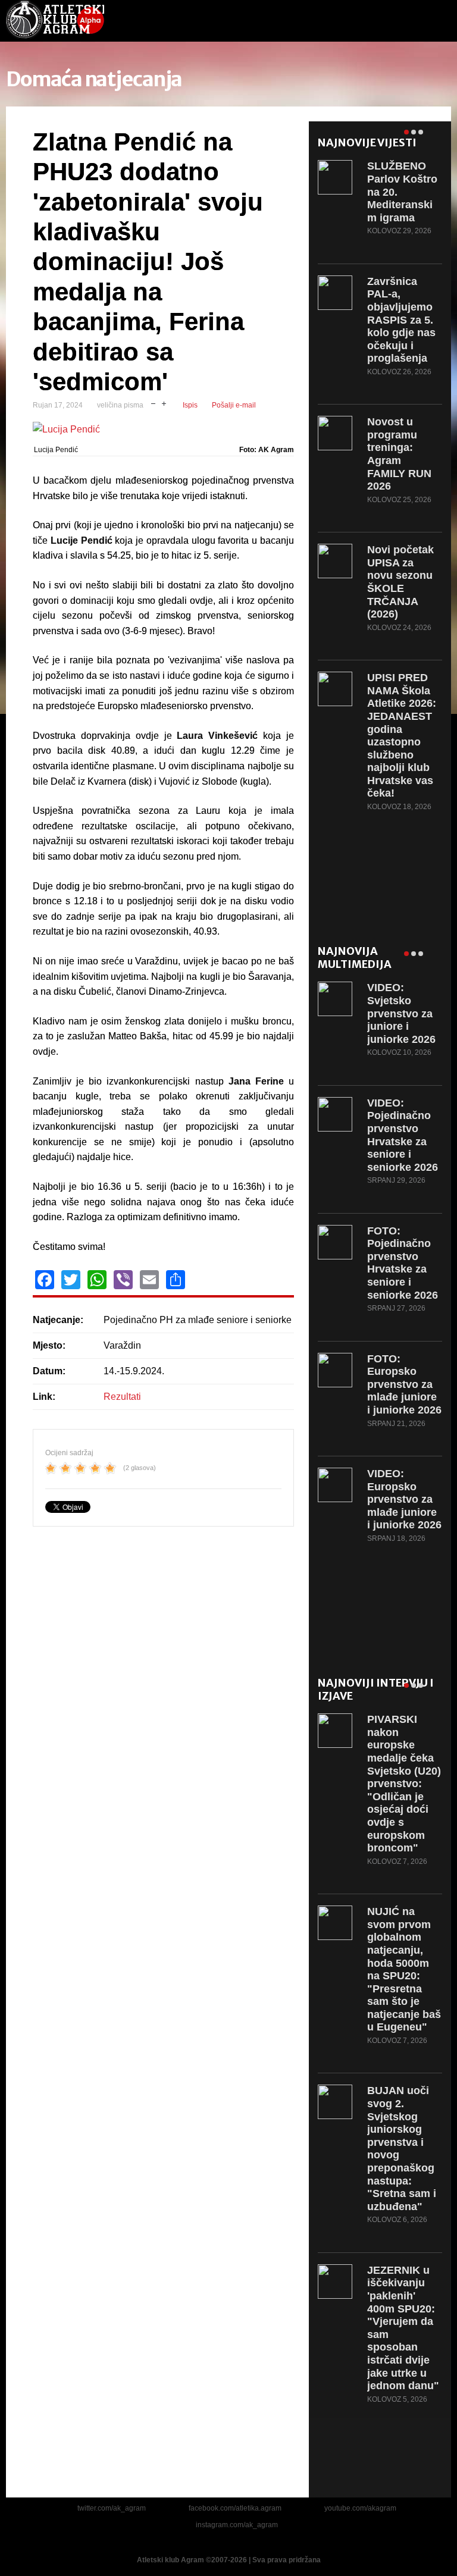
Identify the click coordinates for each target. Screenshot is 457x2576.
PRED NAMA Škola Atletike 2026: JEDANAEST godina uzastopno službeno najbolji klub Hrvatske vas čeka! (402, 735)
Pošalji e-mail (234, 405)
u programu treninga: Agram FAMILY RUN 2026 (399, 454)
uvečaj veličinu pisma (164, 402)
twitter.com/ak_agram (112, 2508)
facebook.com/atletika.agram (235, 2508)
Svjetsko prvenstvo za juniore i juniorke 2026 (401, 1013)
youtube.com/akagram (360, 2508)
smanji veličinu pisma (153, 402)
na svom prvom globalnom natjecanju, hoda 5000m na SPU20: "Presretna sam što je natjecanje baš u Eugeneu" (404, 1969)
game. (55, 21)
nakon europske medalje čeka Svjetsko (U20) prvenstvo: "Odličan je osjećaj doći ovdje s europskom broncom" (404, 1784)
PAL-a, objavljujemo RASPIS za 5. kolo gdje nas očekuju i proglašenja (401, 320)
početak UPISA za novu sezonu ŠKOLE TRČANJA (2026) (400, 582)
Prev (430, 130)
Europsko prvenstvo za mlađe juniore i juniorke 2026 (404, 1384)
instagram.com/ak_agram (237, 2525)
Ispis (190, 405)
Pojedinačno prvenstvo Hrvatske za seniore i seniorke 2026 (403, 1135)
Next (438, 130)
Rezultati (122, 1397)
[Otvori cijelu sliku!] (163, 430)
